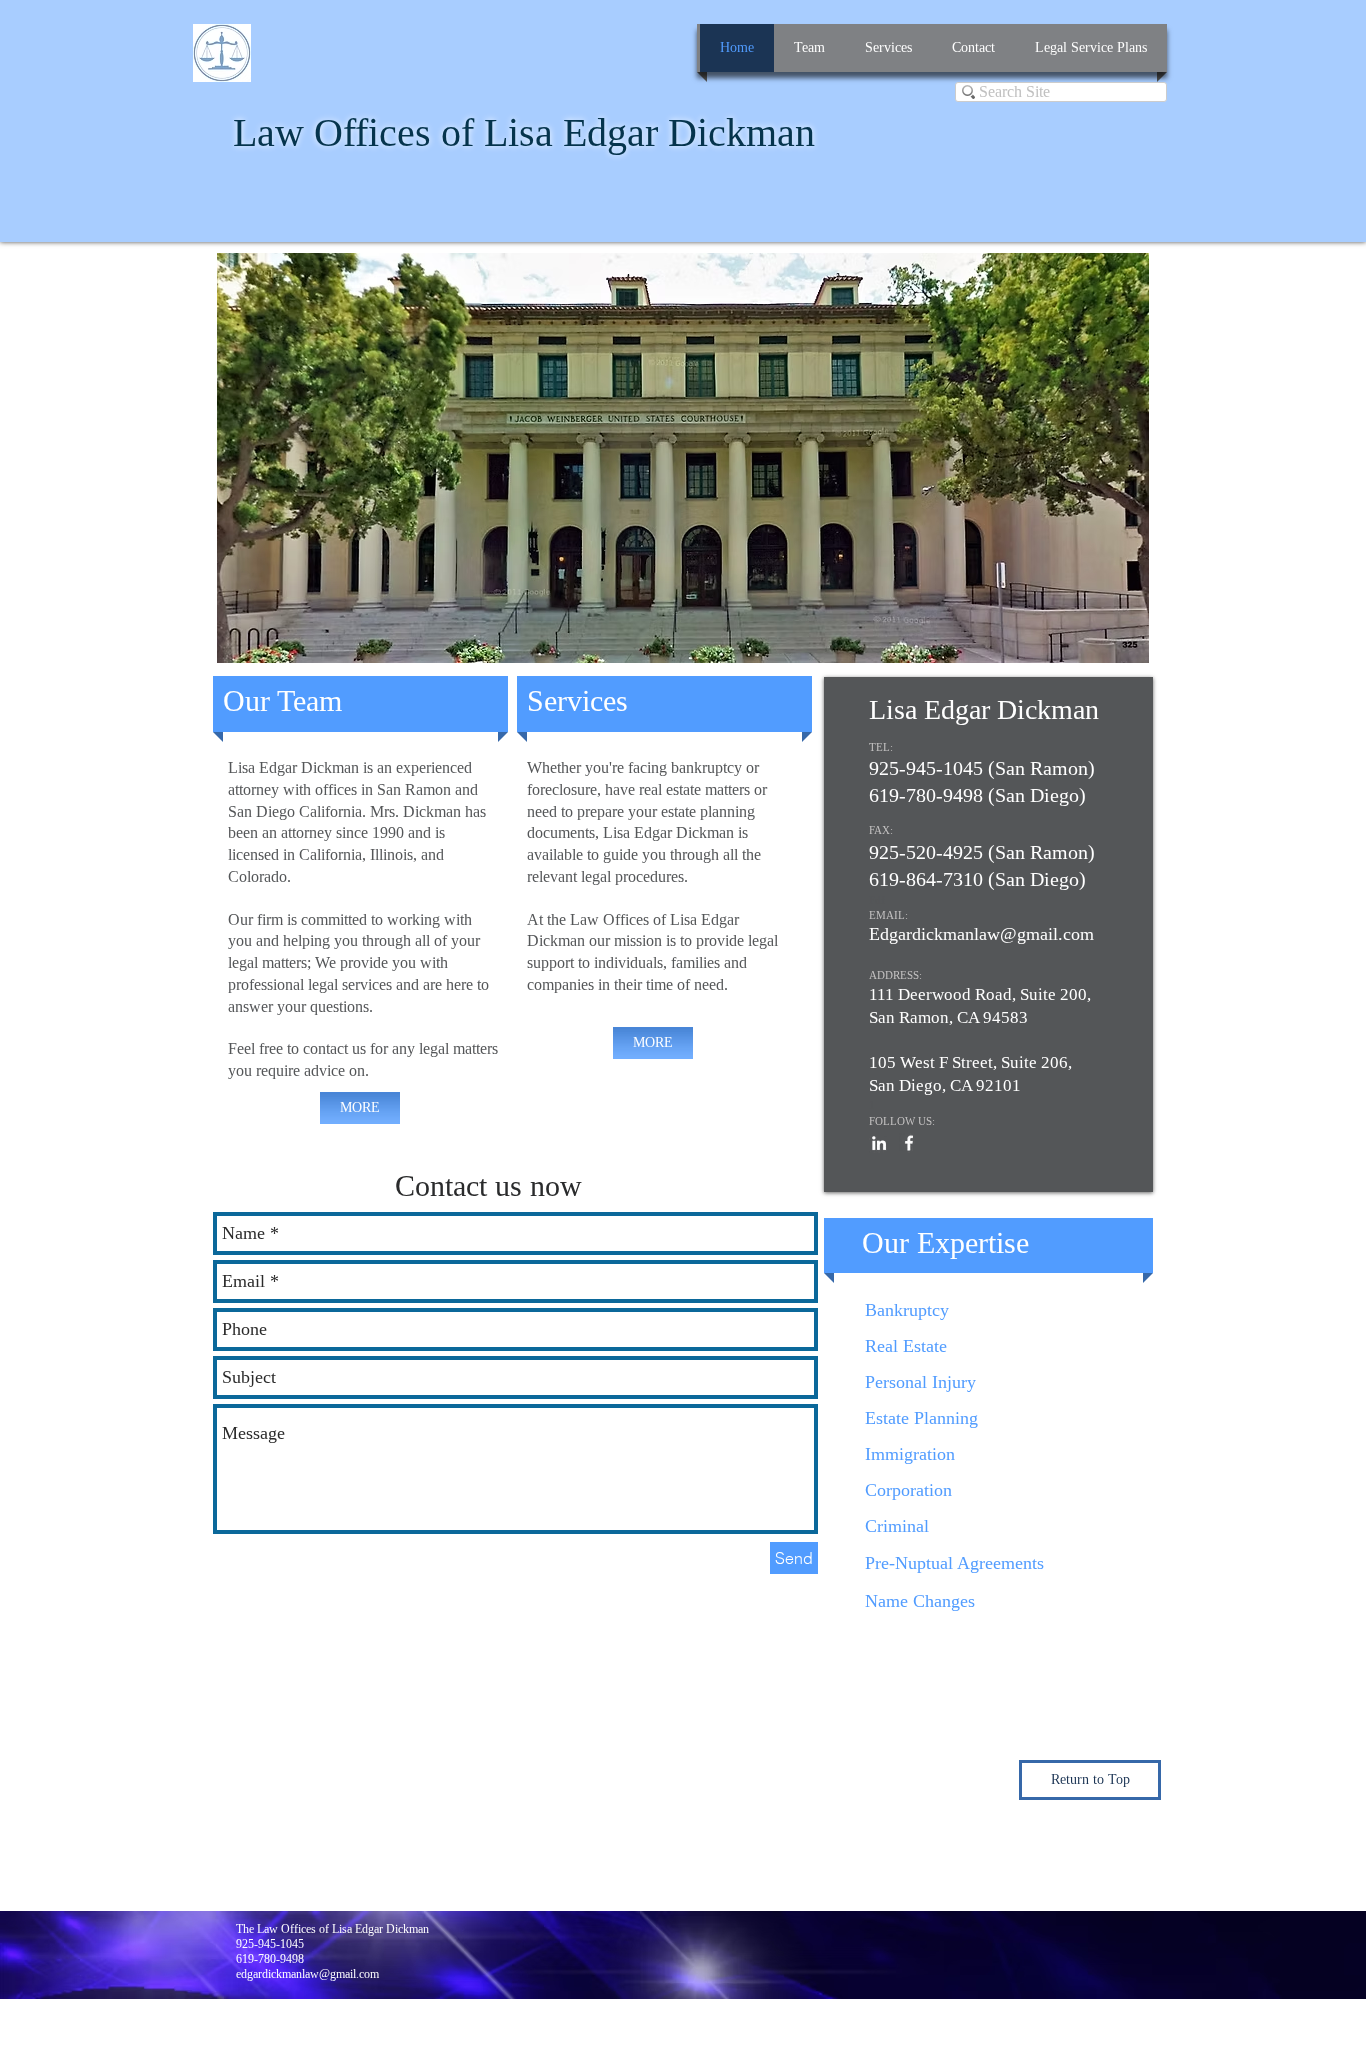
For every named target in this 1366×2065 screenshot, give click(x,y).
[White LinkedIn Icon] (879, 1143)
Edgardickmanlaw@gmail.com (981, 934)
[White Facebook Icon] (909, 1143)
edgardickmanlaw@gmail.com (307, 1974)
